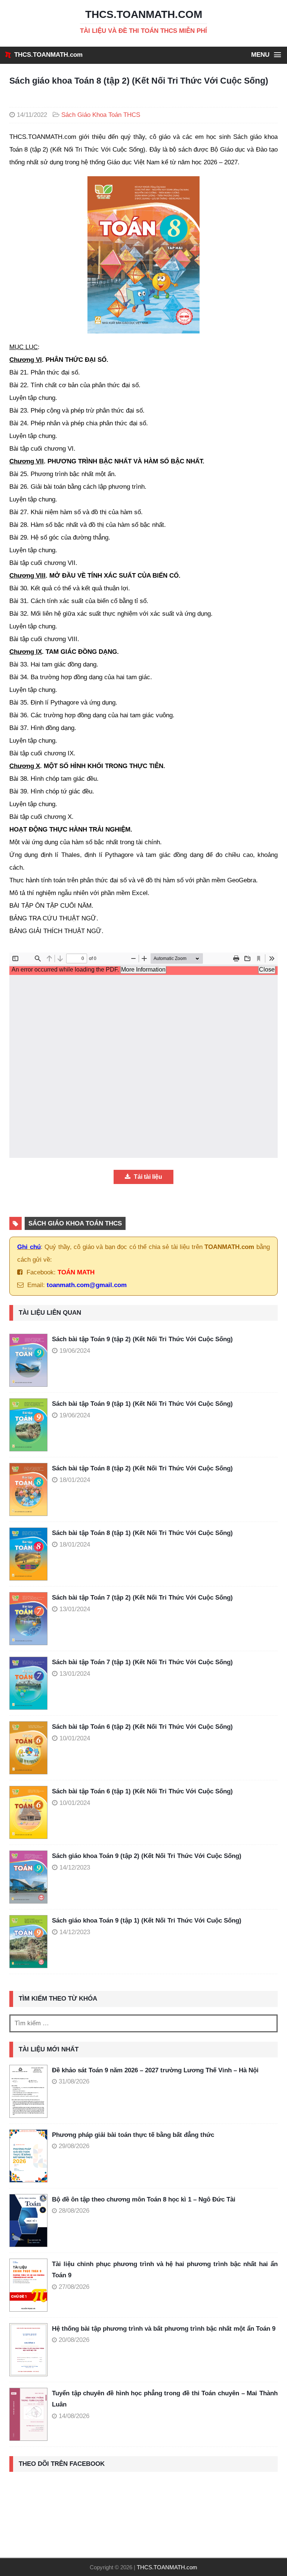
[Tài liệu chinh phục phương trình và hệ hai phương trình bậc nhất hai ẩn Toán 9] (28, 2285)
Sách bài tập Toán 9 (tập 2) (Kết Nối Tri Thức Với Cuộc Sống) (142, 1339)
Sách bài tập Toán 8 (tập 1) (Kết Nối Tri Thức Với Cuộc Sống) (142, 1533)
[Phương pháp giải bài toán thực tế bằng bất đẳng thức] (28, 2156)
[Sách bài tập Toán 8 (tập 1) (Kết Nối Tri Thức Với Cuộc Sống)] (31, 1554)
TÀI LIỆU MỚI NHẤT (49, 2049)
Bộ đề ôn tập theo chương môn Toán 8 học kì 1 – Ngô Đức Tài (144, 2199)
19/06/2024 (75, 1351)
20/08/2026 (74, 2340)
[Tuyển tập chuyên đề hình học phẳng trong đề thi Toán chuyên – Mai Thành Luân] (28, 2414)
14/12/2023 (75, 1867)
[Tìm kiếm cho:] (143, 2023)
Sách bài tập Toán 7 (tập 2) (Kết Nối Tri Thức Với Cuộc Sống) (142, 1598)
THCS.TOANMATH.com (48, 55)
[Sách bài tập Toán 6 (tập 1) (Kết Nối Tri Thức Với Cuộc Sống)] (31, 1812)
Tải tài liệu (147, 1177)
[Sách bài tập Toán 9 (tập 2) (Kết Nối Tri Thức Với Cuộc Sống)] (31, 1360)
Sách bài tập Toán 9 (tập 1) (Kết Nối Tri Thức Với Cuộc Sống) (142, 1404)
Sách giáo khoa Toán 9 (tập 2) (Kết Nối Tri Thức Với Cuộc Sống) (147, 1856)
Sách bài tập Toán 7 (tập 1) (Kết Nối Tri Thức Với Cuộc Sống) (142, 1662)
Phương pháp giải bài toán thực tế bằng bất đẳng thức (133, 2135)
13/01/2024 (75, 1609)
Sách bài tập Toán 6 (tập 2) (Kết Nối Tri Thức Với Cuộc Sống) (142, 1727)
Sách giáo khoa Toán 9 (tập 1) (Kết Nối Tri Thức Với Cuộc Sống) (147, 1921)
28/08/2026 (74, 2211)
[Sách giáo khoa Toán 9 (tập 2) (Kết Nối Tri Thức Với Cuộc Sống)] (31, 1877)
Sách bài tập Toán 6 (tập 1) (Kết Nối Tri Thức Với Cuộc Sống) (142, 1791)
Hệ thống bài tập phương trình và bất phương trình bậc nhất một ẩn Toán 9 (164, 2329)
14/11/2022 (32, 115)
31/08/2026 (74, 2081)
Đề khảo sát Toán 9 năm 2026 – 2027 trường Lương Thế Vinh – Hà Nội (155, 2070)
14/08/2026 (74, 2416)
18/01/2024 (75, 1480)
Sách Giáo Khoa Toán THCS (101, 115)
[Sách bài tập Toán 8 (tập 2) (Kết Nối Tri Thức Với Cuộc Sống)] (31, 1489)
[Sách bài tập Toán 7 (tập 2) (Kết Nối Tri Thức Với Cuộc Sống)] (31, 1619)
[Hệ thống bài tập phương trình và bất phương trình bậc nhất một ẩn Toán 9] (28, 2350)
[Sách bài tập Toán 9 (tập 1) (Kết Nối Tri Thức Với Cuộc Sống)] (31, 1425)
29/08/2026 (74, 2146)
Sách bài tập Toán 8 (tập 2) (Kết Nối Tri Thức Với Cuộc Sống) (142, 1468)
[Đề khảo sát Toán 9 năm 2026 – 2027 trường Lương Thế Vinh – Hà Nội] (28, 2091)
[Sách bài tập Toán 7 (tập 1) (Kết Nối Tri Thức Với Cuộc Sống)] (31, 1683)
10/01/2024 (75, 1738)
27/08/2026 (74, 2287)
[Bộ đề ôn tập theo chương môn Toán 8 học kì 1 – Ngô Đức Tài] (28, 2221)
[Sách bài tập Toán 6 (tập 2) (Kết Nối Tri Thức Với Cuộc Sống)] (31, 1748)
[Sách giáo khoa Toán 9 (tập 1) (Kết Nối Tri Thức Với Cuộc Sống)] (31, 1942)
